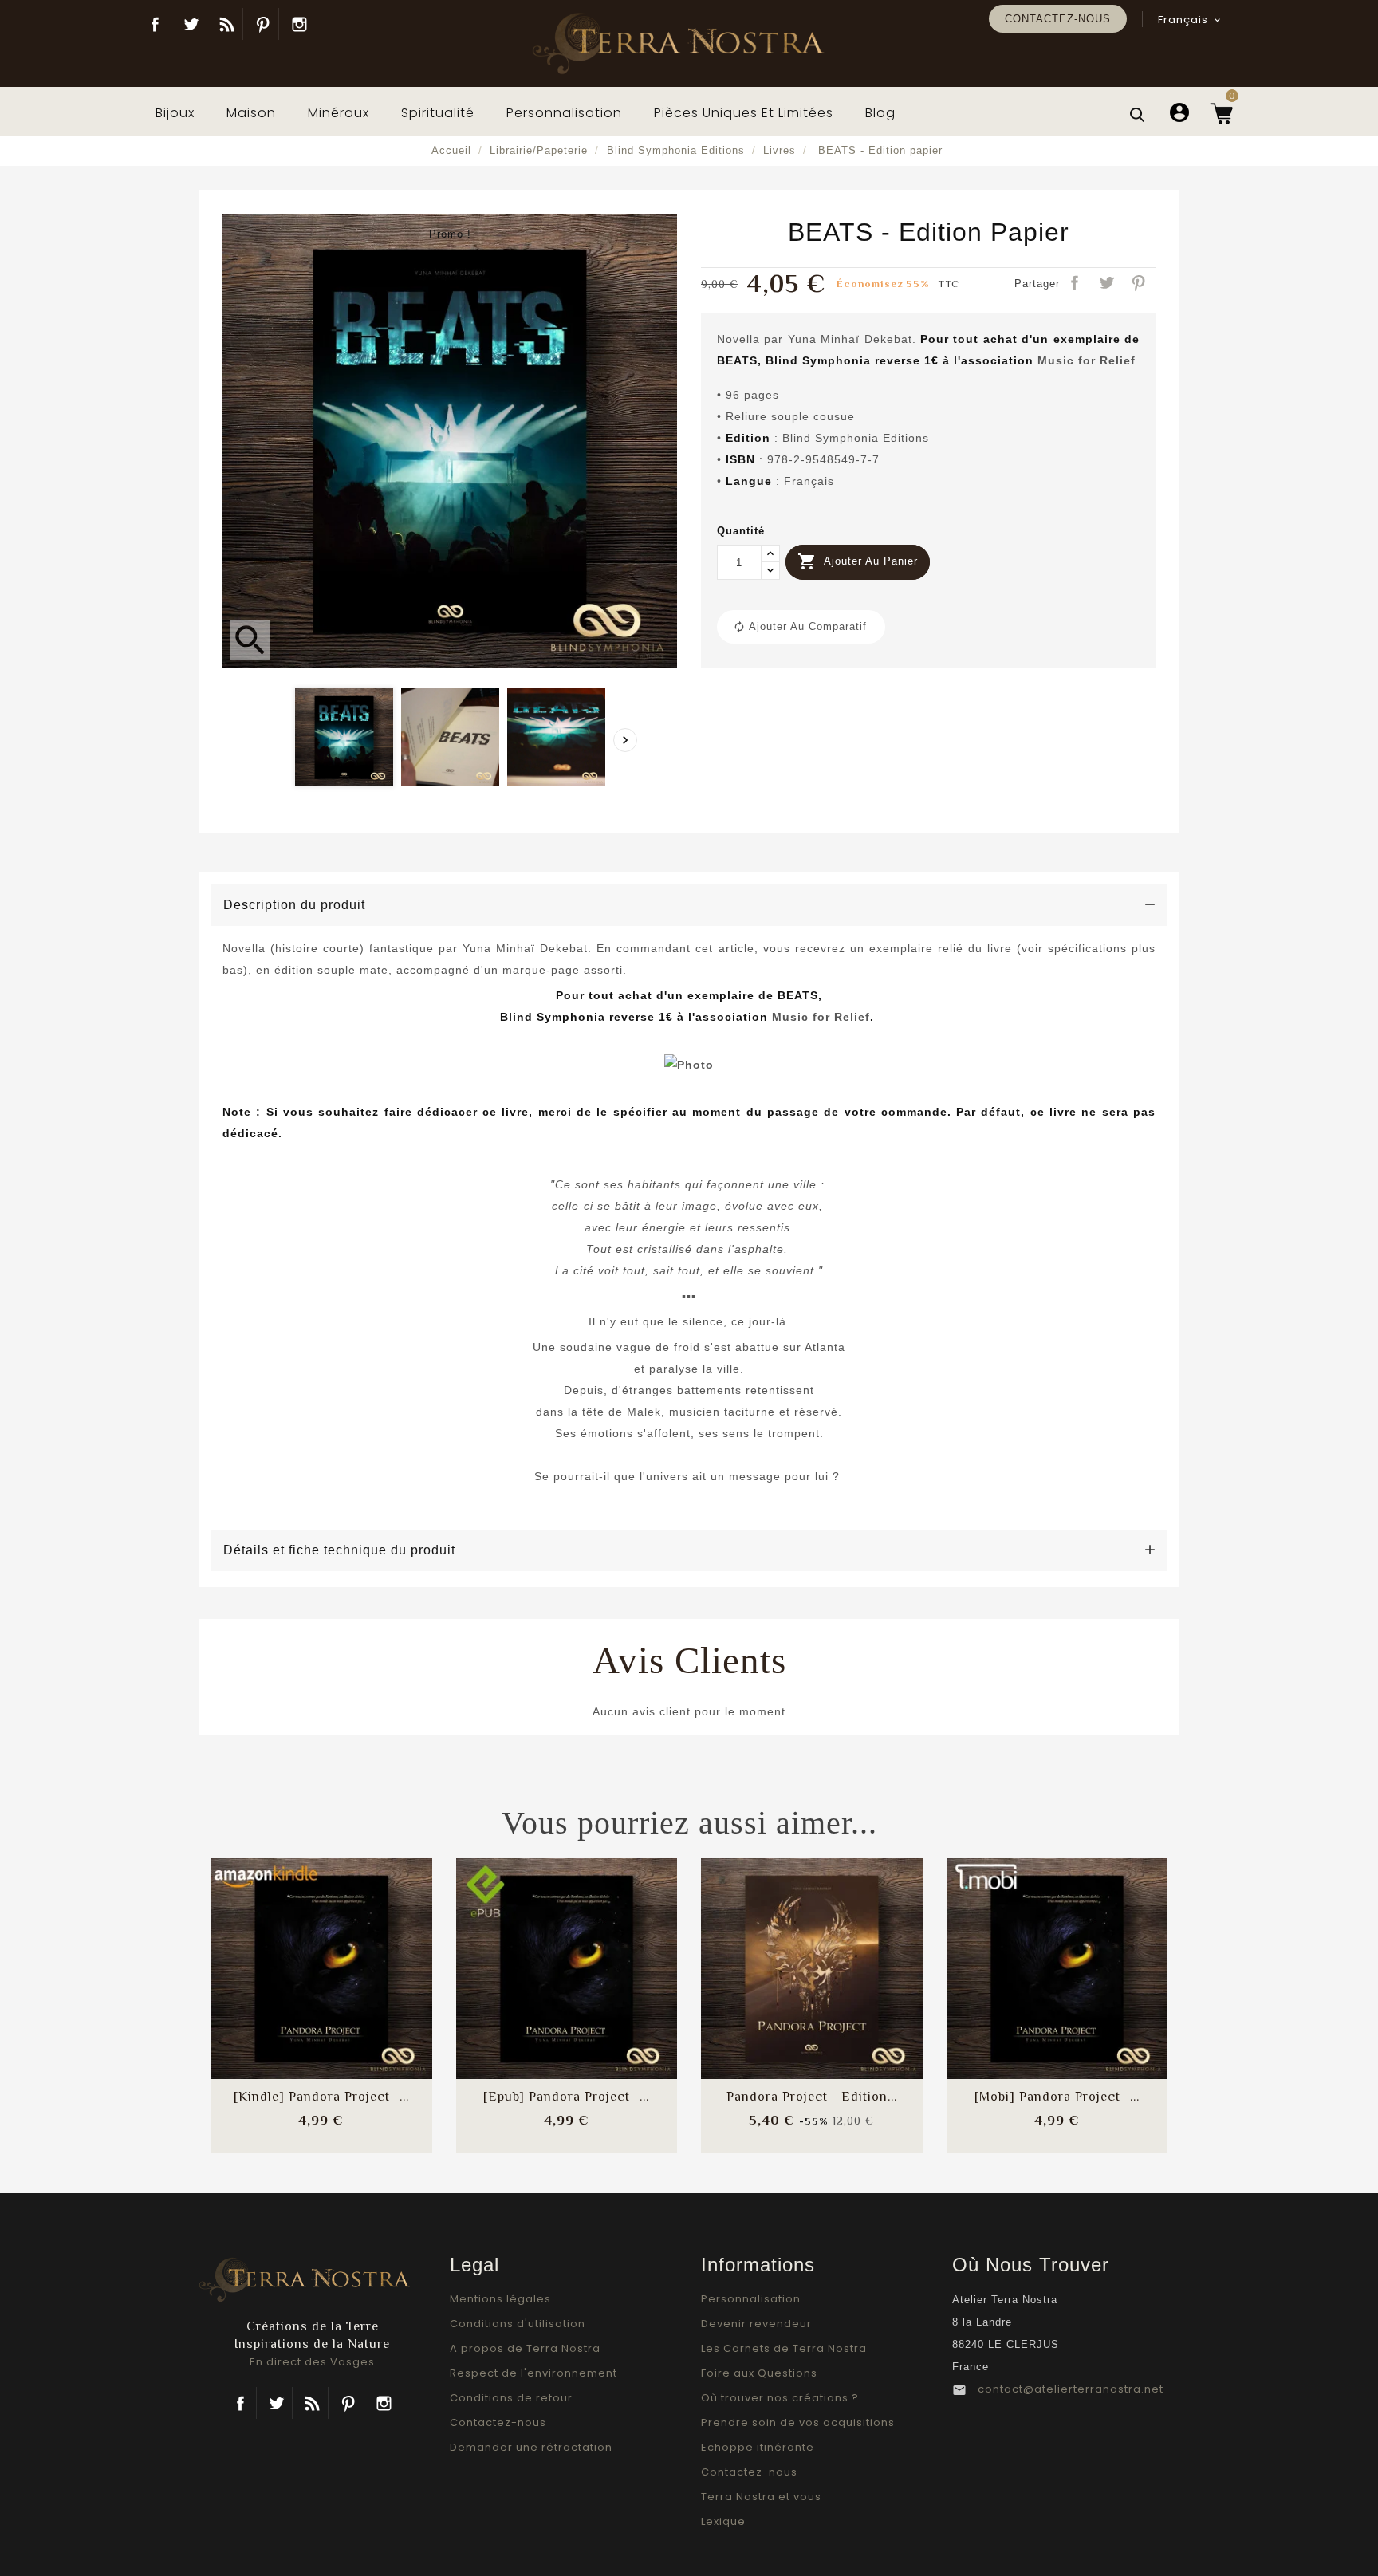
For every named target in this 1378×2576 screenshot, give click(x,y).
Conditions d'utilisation (518, 2324)
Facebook (155, 24)
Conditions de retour (511, 2398)
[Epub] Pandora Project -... (566, 2097)
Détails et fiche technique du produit (339, 1550)
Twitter (191, 24)
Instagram (299, 24)
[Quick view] (364, 2001)
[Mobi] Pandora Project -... (1057, 2097)
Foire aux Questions (759, 2373)
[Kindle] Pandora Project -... (321, 2097)
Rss (312, 2403)
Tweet (1108, 284)
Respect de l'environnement (533, 2373)
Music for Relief (1087, 360)
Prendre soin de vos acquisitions (798, 2422)
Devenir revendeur (756, 2324)
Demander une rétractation (531, 2447)
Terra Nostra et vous (761, 2497)
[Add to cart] (279, 1954)
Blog (227, 24)
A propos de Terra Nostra (525, 2348)
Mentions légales (500, 2299)
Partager (1076, 284)
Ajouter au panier (858, 561)
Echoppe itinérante (758, 2447)
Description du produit (294, 905)
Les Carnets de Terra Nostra (784, 2348)
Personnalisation (751, 2299)
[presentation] (625, 740)
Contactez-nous (1058, 19)
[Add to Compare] (321, 1954)
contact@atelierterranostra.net (1071, 2389)
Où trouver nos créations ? (780, 2398)
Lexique (723, 2521)
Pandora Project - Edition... (812, 2097)
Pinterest (263, 24)
